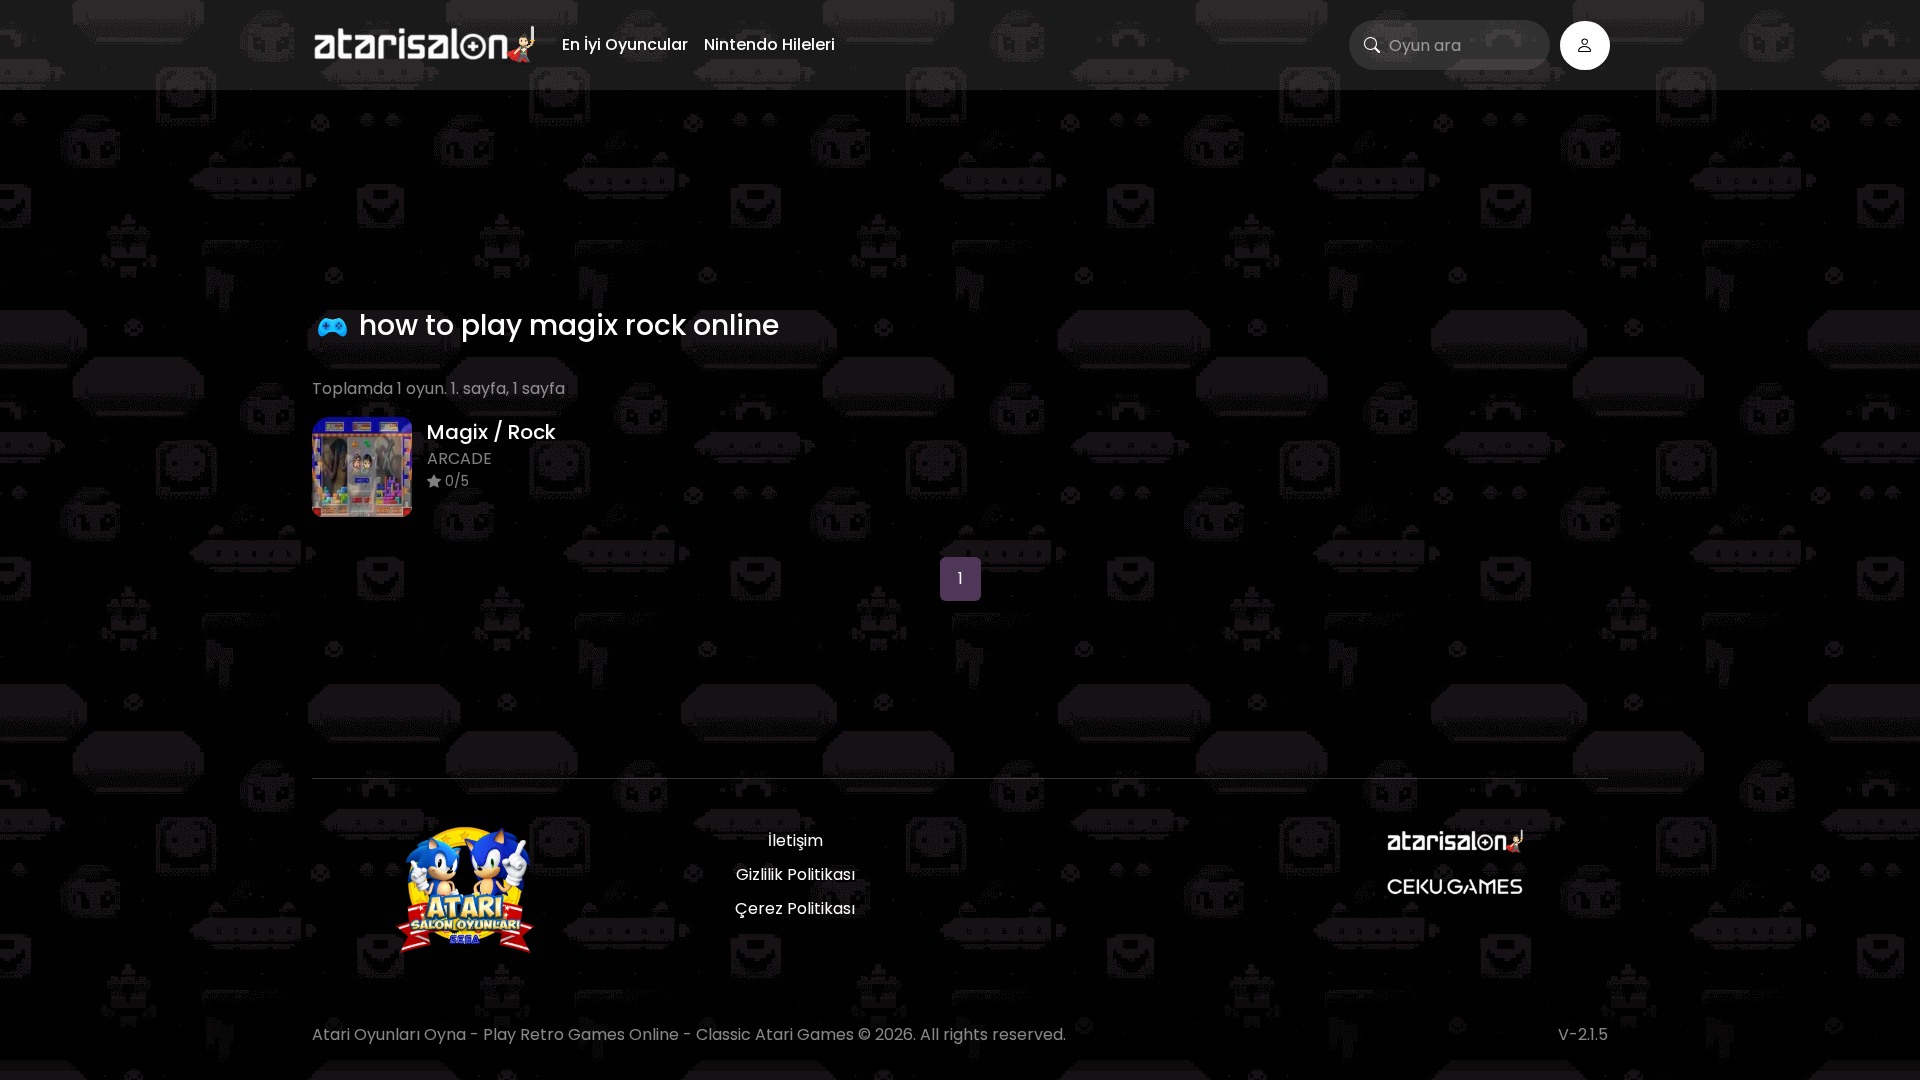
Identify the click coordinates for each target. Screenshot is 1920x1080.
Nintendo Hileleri (769, 44)
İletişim (795, 840)
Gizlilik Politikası (795, 874)
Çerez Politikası (795, 908)
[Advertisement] (960, 195)
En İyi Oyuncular (625, 44)
